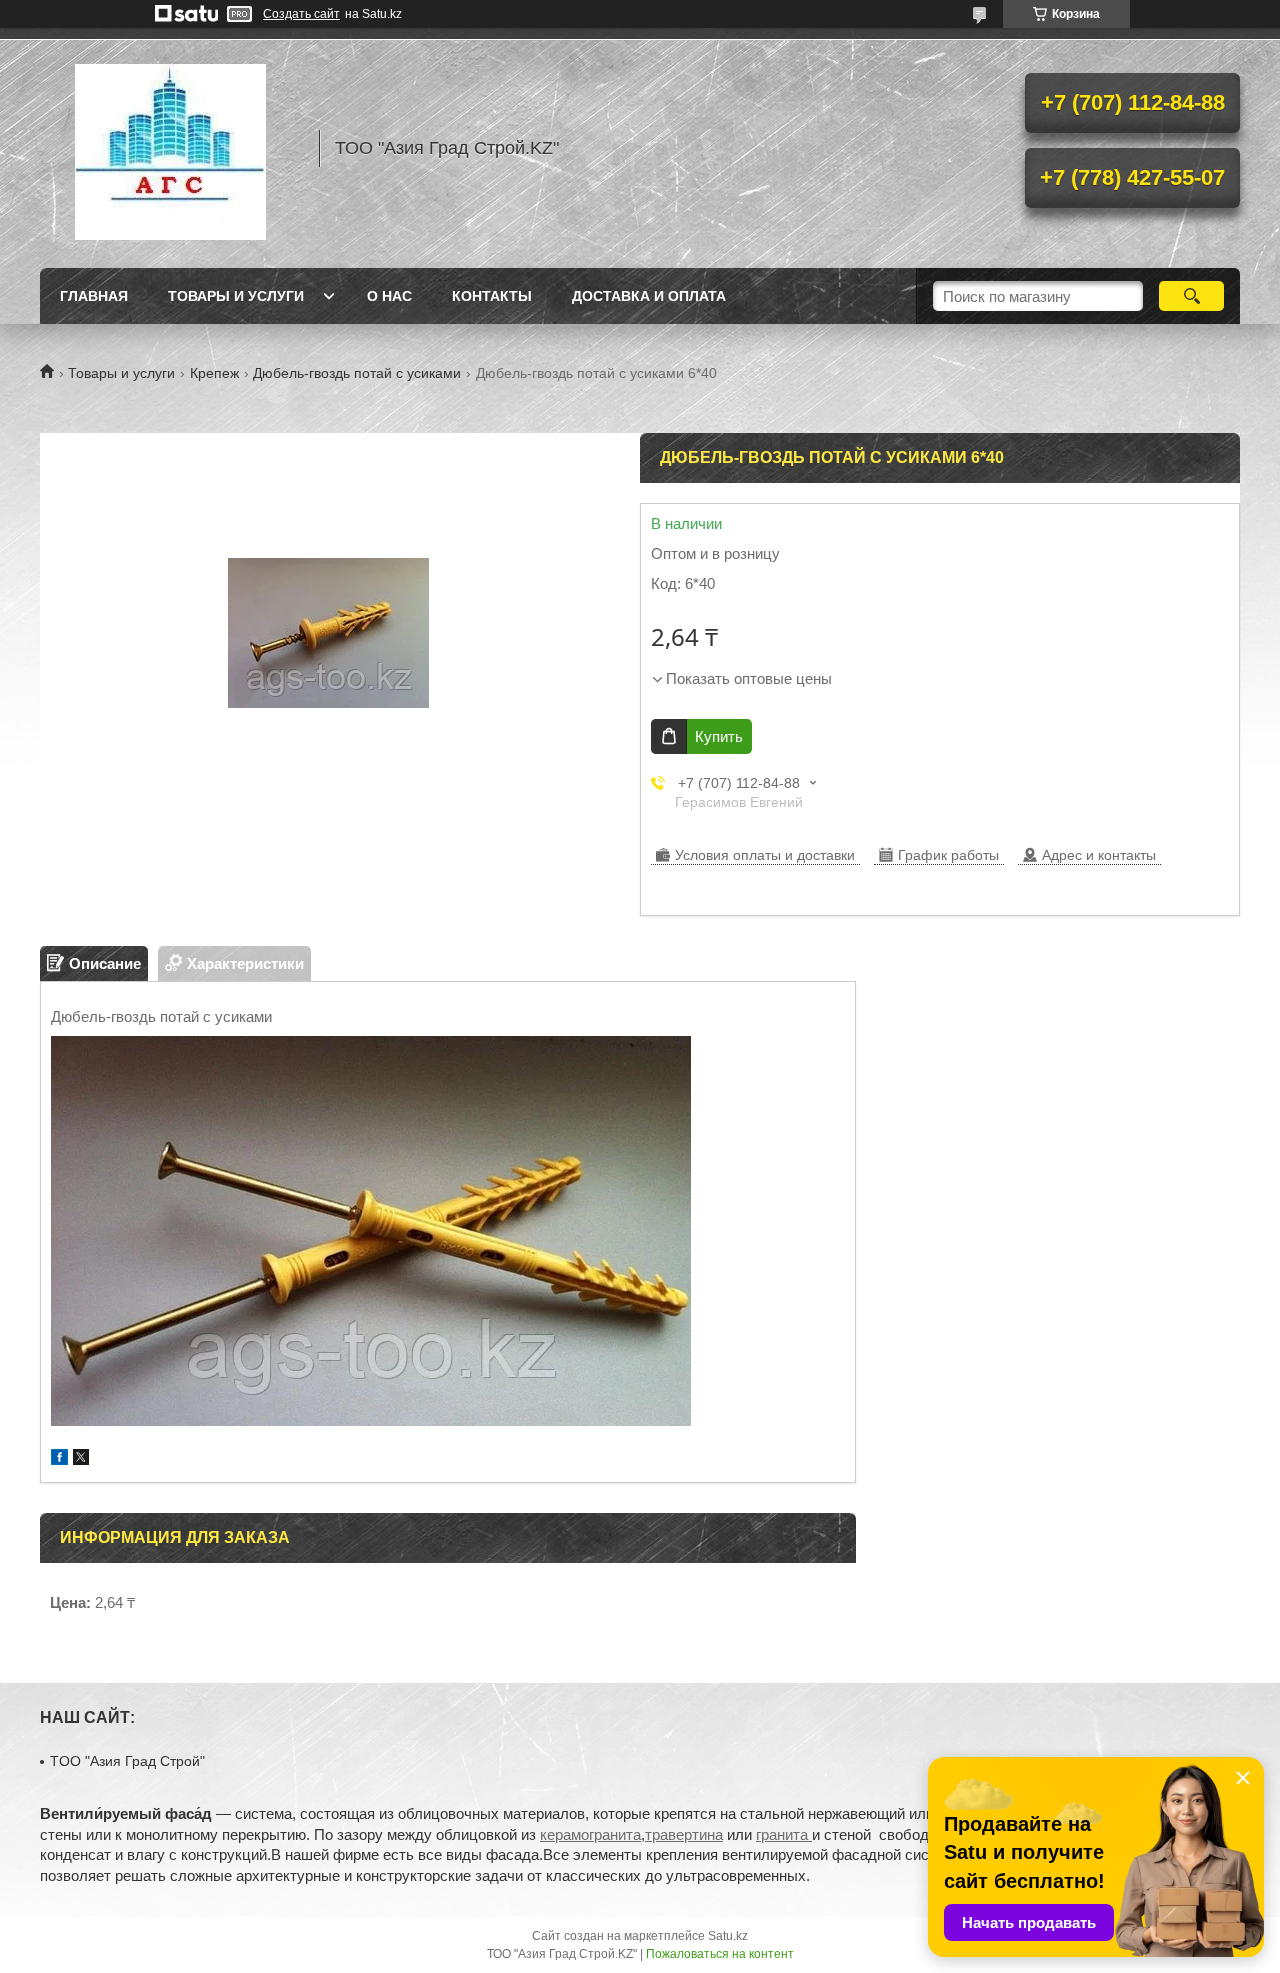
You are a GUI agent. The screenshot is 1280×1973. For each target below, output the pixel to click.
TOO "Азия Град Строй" (127, 1761)
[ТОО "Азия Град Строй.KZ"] (170, 148)
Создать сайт (301, 14)
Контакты (492, 296)
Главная (94, 296)
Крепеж (214, 373)
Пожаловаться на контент (720, 1954)
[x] (81, 1459)
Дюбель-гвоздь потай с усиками (357, 373)
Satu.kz (728, 1936)
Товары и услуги (236, 296)
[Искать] (1191, 296)
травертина (684, 1834)
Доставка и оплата (649, 296)
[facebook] (59, 1459)
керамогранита (590, 1834)
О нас (389, 296)
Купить (719, 736)
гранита (784, 1834)
